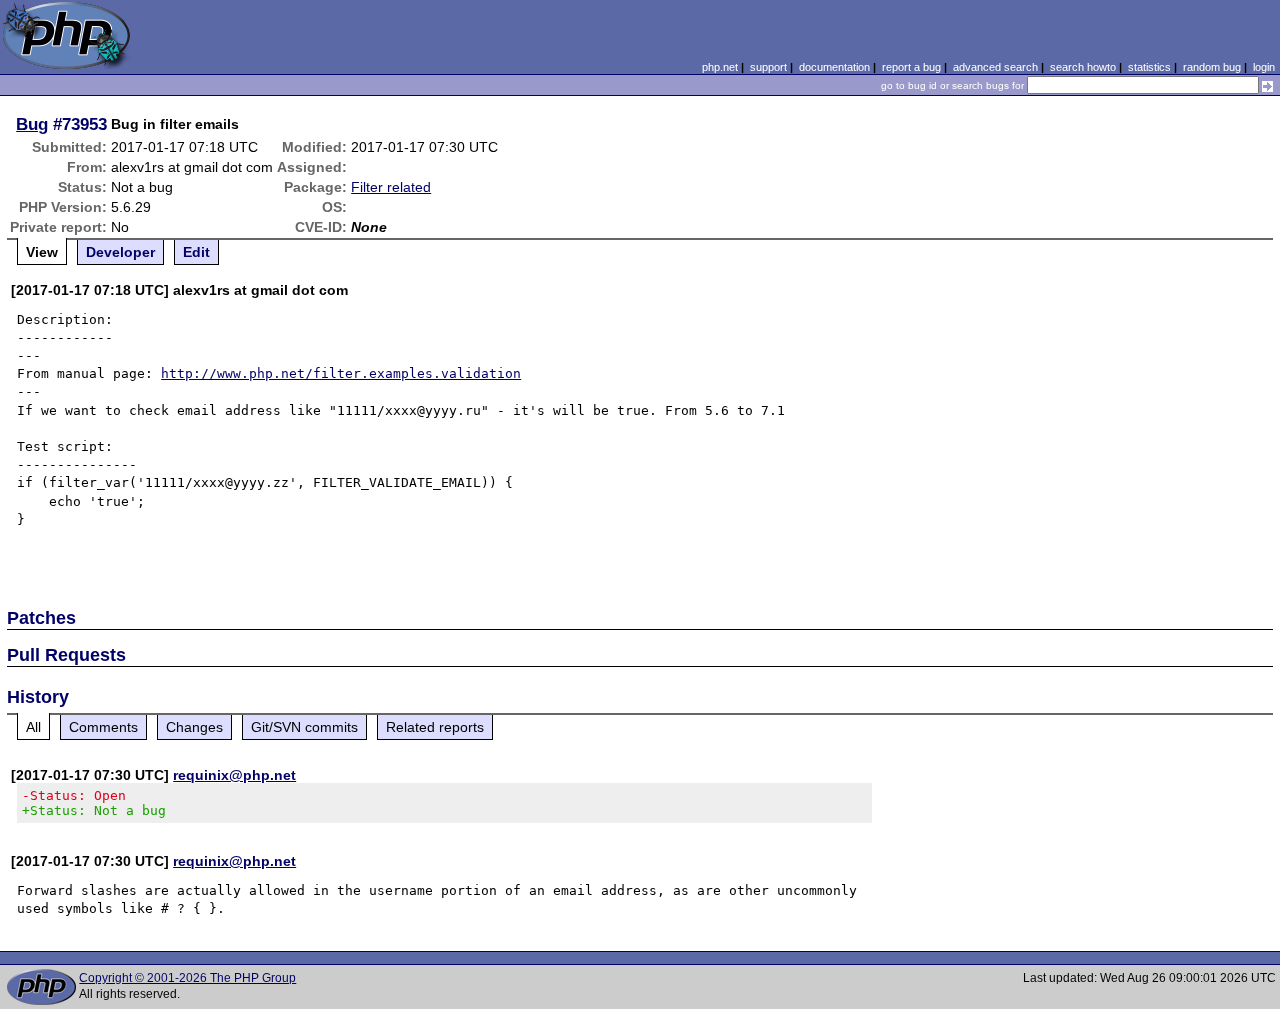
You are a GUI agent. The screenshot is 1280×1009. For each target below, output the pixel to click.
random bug (1212, 67)
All (33, 727)
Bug (32, 124)
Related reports (435, 727)
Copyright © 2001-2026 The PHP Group (187, 978)
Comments (103, 727)
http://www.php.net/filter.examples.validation (341, 373)
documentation (834, 67)
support (768, 67)
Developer (120, 252)
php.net (720, 67)
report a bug (911, 67)
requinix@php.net (234, 775)
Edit (196, 252)
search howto (1083, 67)
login (1264, 67)
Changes (194, 727)
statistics (1149, 67)
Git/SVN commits (304, 727)
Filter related (391, 187)
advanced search (995, 67)
